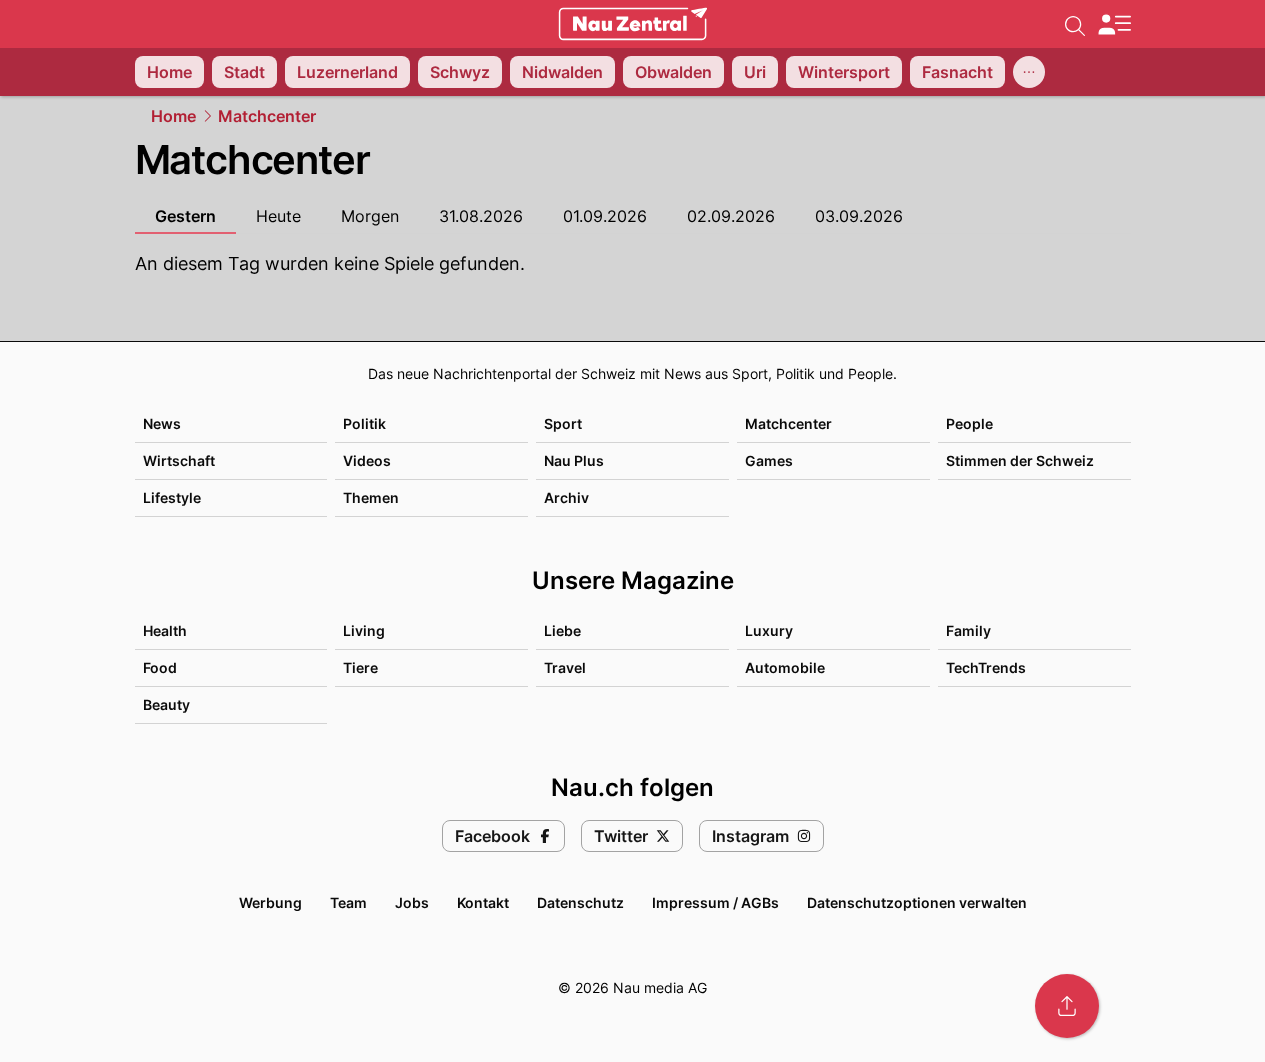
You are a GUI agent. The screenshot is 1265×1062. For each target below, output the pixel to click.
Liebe (562, 630)
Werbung (270, 902)
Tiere (360, 667)
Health (165, 630)
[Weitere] (1029, 72)
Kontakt (483, 902)
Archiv (566, 497)
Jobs (412, 902)
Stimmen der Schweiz (1020, 460)
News (162, 423)
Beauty (166, 704)
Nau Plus (574, 460)
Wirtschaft (179, 460)
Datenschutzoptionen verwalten (917, 902)
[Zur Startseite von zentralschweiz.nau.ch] (633, 24)
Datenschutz (580, 902)
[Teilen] (1067, 1006)
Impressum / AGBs (715, 902)
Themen (371, 497)
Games (769, 460)
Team (348, 902)
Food (160, 667)
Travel (565, 667)
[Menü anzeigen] (1114, 24)
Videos (367, 460)
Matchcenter (267, 116)
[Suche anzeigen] (1075, 24)
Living (364, 630)
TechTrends (986, 667)
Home (173, 116)
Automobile (785, 667)
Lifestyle (172, 497)
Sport (563, 423)
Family (968, 630)
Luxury (769, 630)
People (969, 423)
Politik (364, 423)
